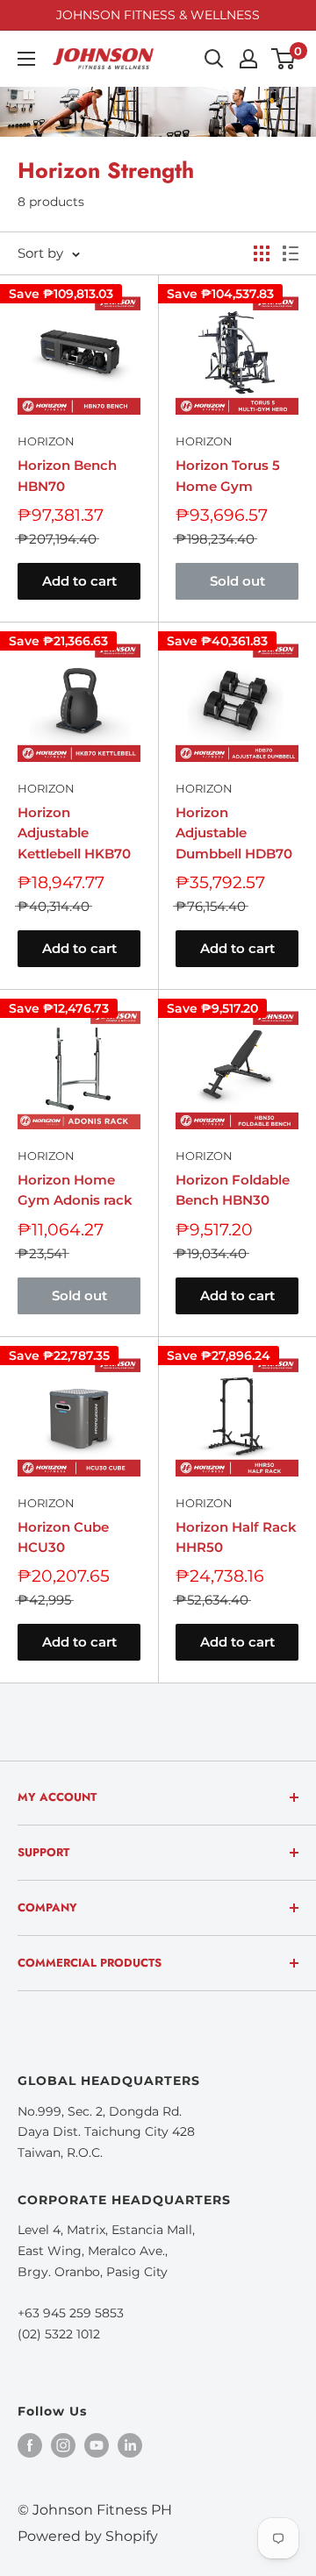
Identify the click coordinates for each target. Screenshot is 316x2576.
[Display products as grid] (262, 253)
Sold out (237, 581)
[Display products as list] (291, 253)
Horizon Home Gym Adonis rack (75, 1190)
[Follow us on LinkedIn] (130, 2444)
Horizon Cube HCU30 (63, 1537)
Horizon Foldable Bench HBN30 (233, 1190)
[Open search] (214, 59)
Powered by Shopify (88, 2536)
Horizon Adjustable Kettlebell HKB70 (74, 833)
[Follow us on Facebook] (30, 2444)
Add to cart (79, 581)
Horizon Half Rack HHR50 (236, 1537)
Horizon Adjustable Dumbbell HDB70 (234, 833)
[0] (284, 59)
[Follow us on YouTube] (97, 2444)
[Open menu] (26, 59)
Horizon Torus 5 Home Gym (228, 475)
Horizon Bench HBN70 (67, 475)
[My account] (248, 59)
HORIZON (46, 441)
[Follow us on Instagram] (63, 2444)
